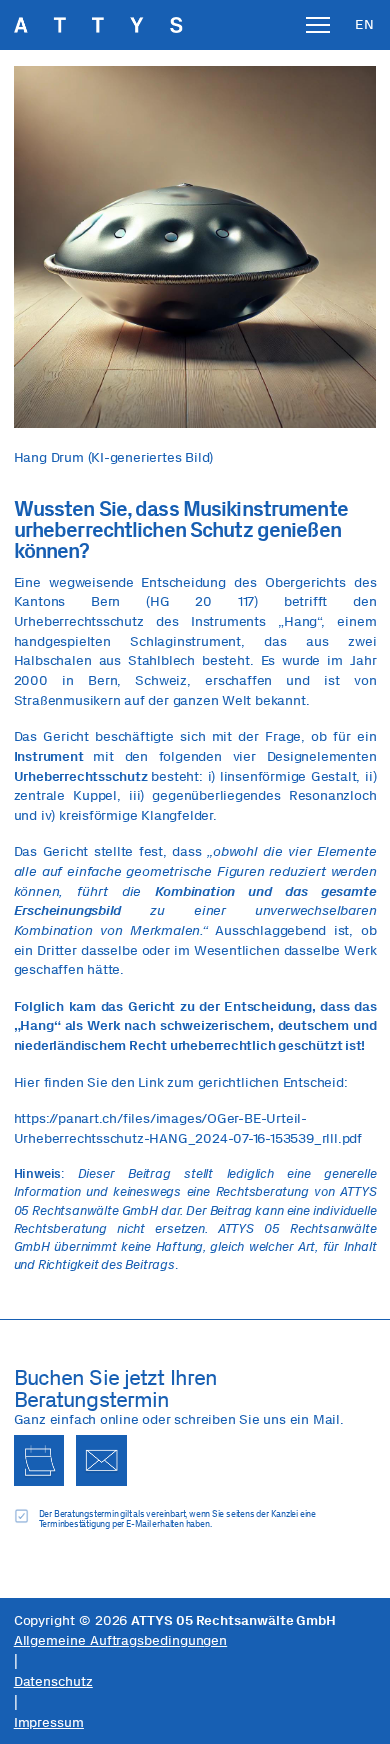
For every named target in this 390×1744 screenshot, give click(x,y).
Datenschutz (53, 1681)
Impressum (49, 1722)
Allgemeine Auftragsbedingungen (121, 1640)
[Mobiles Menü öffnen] (317, 25)
